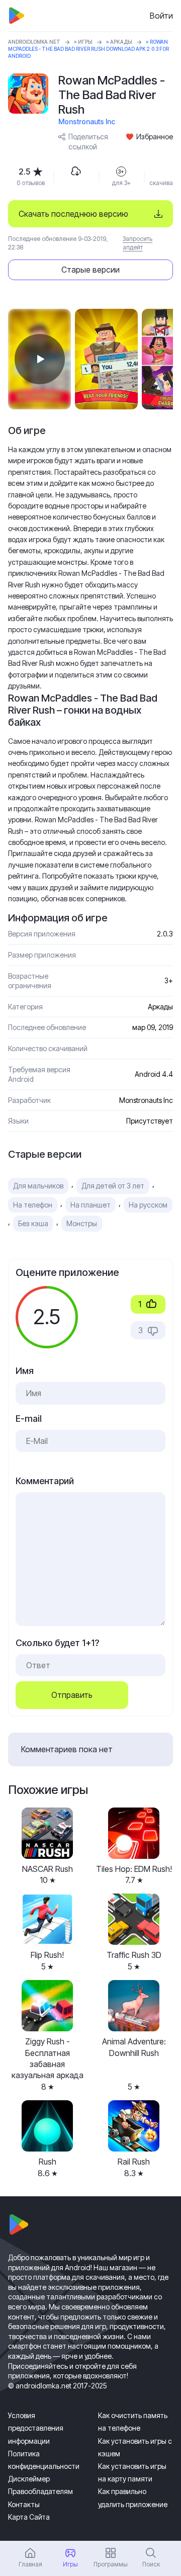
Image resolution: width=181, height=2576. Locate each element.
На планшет (90, 1205)
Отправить (72, 1695)
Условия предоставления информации (36, 2428)
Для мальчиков (38, 1186)
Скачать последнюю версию (73, 214)
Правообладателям (40, 2491)
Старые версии (90, 270)
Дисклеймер (29, 2479)
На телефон (33, 1205)
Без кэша (33, 1223)
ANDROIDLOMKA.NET (34, 42)
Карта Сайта (29, 2517)
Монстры (82, 1223)
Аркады (121, 42)
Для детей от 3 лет (113, 1186)
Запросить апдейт (138, 243)
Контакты (24, 2504)
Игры (85, 42)
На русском (148, 1205)
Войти (161, 16)
